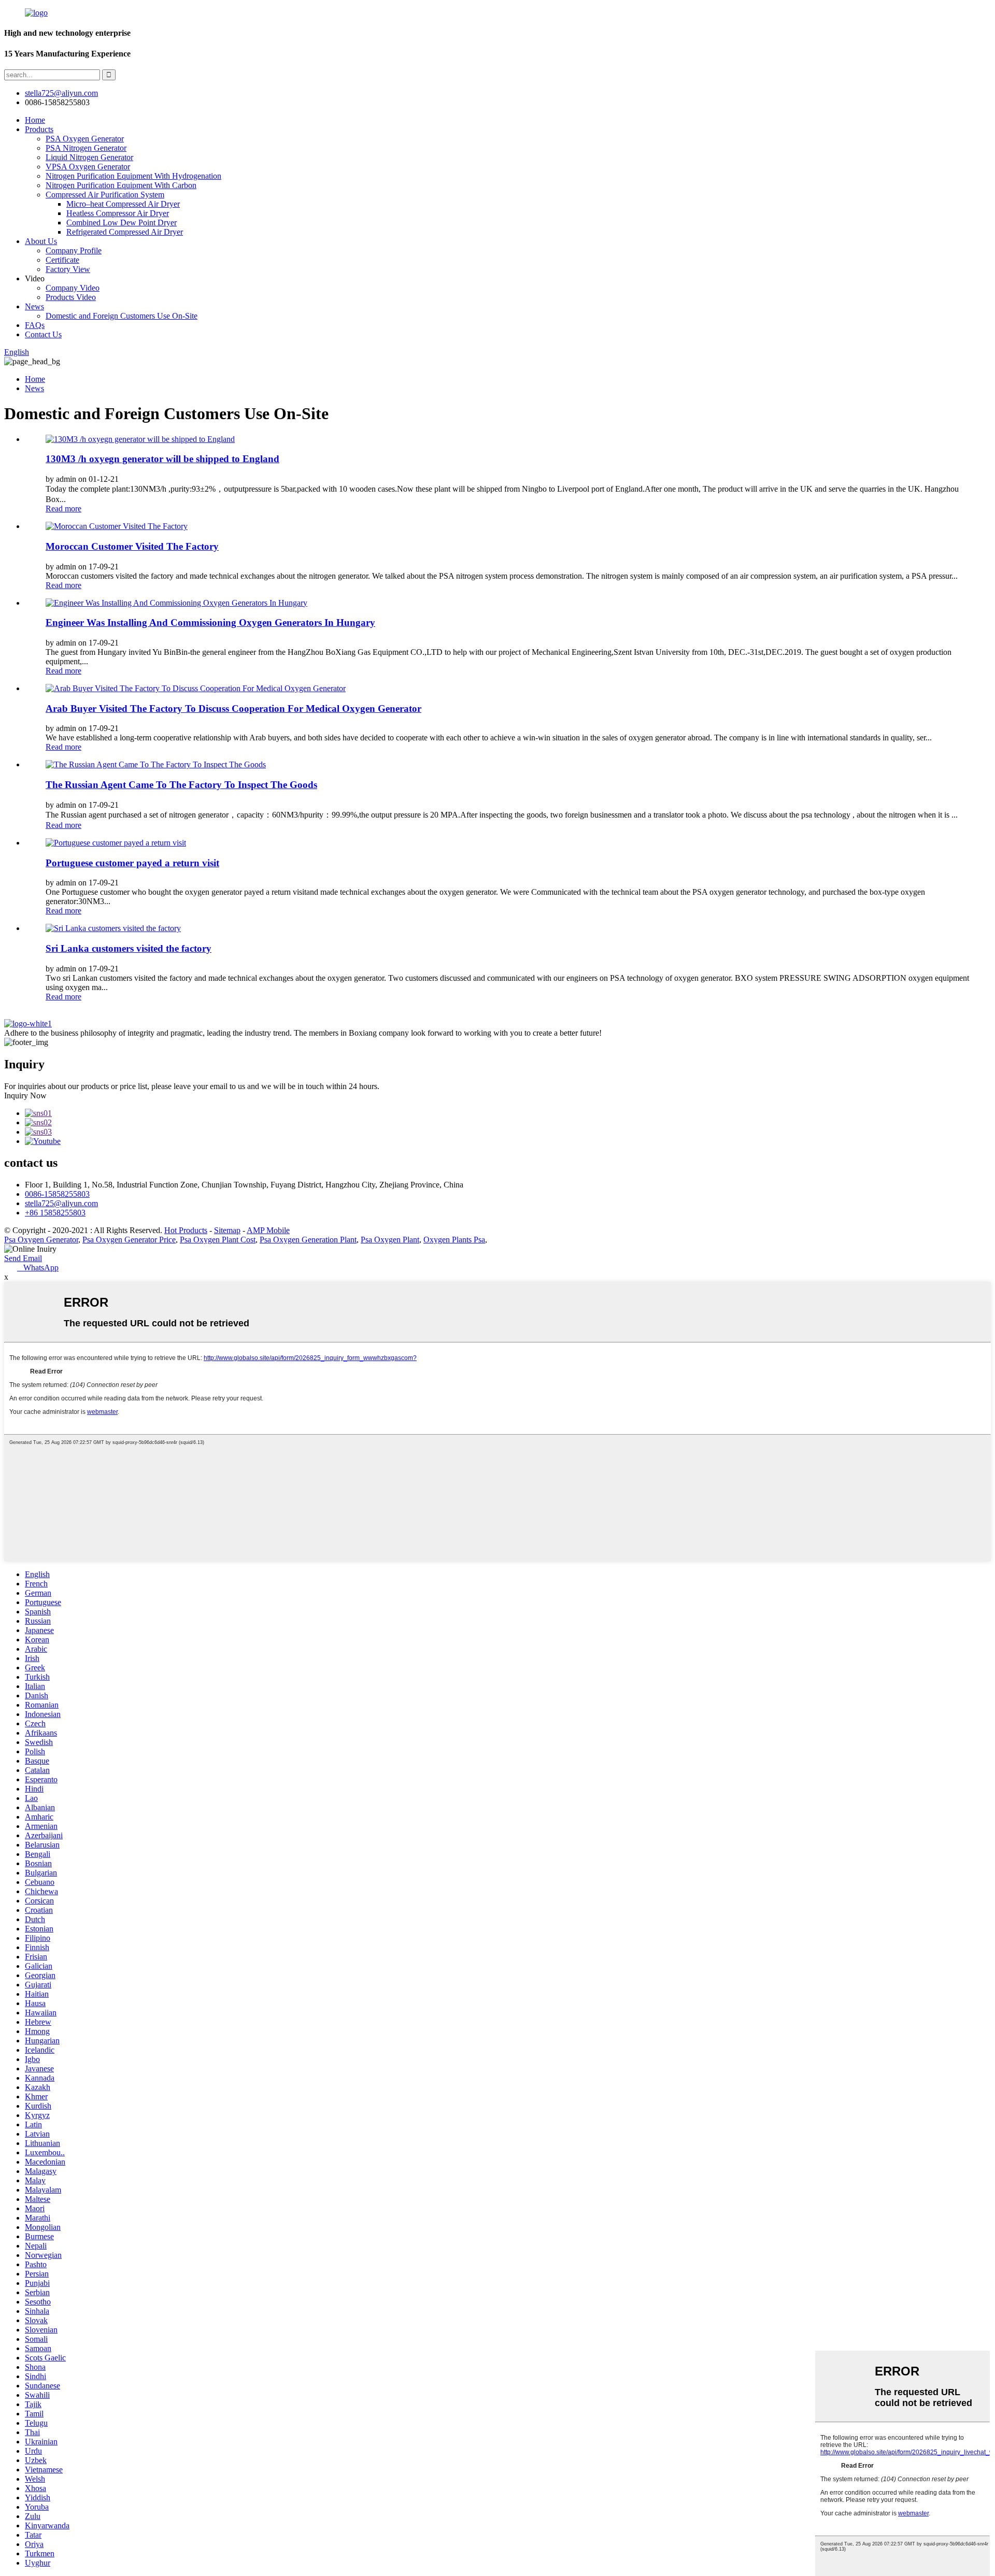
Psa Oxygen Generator (41, 1240)
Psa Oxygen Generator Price (129, 1240)
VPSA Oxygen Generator (88, 167)
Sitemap (227, 1230)
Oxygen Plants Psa (454, 1240)
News (34, 306)
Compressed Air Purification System (105, 195)
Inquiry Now (25, 1096)
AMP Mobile (268, 1230)
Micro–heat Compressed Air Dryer (123, 204)
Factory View (68, 269)
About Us (41, 241)
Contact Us (43, 334)
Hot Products (186, 1230)
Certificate (62, 260)
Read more (63, 509)
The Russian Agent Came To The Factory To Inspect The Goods (181, 785)
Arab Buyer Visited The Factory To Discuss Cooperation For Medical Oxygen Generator (233, 709)
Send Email (23, 1258)
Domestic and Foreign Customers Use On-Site (122, 316)
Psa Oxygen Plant (390, 1240)
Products (39, 129)
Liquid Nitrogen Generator (89, 157)
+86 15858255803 (55, 1213)
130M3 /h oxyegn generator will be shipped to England (162, 459)
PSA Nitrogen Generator (86, 148)
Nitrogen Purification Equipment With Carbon (121, 185)
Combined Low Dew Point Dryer (122, 223)
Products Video (71, 297)
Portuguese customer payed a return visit (132, 863)
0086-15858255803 (57, 1194)
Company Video (73, 288)
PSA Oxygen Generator (85, 139)
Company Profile (74, 251)
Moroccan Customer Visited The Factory (132, 546)
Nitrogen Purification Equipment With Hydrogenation (133, 176)
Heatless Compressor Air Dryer (118, 213)
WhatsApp (38, 1268)
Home (35, 120)
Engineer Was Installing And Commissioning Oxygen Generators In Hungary (210, 622)
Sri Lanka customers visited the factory (129, 948)
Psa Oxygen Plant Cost (218, 1240)
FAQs (35, 325)
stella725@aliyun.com (61, 93)
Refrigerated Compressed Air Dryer (125, 232)
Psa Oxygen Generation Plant (308, 1240)
